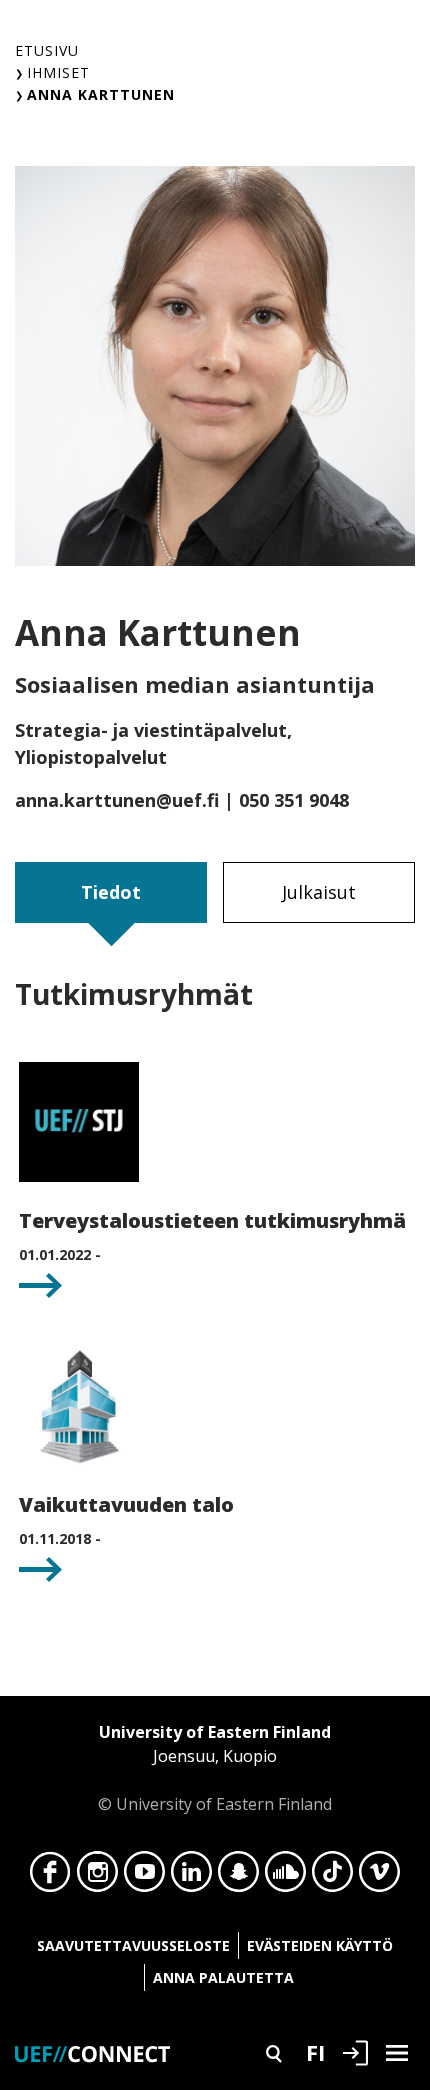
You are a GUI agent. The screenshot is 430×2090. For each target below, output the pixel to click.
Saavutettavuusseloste (133, 1945)
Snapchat (238, 1877)
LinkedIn (191, 1877)
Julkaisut (319, 892)
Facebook (50, 1877)
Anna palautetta (223, 1977)
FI (315, 2052)
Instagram (97, 1877)
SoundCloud (285, 1877)
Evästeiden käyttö (320, 1945)
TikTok (332, 1877)
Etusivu (47, 50)
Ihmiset (58, 72)
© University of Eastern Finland (215, 1768)
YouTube (144, 1877)
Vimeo (379, 1877)
